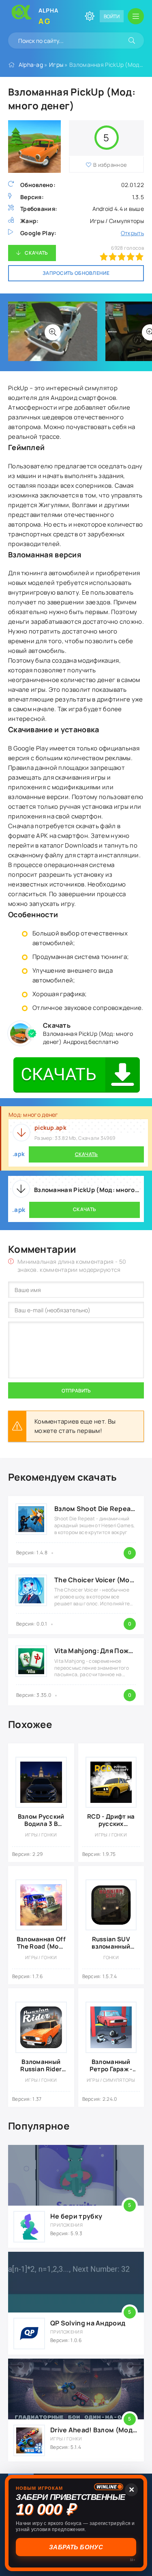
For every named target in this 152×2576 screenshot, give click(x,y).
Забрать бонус (77, 2547)
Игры (56, 65)
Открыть (132, 233)
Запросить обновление (76, 273)
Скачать (36, 253)
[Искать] (132, 40)
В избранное (110, 165)
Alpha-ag (31, 65)
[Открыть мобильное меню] (136, 16)
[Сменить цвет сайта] (90, 16)
